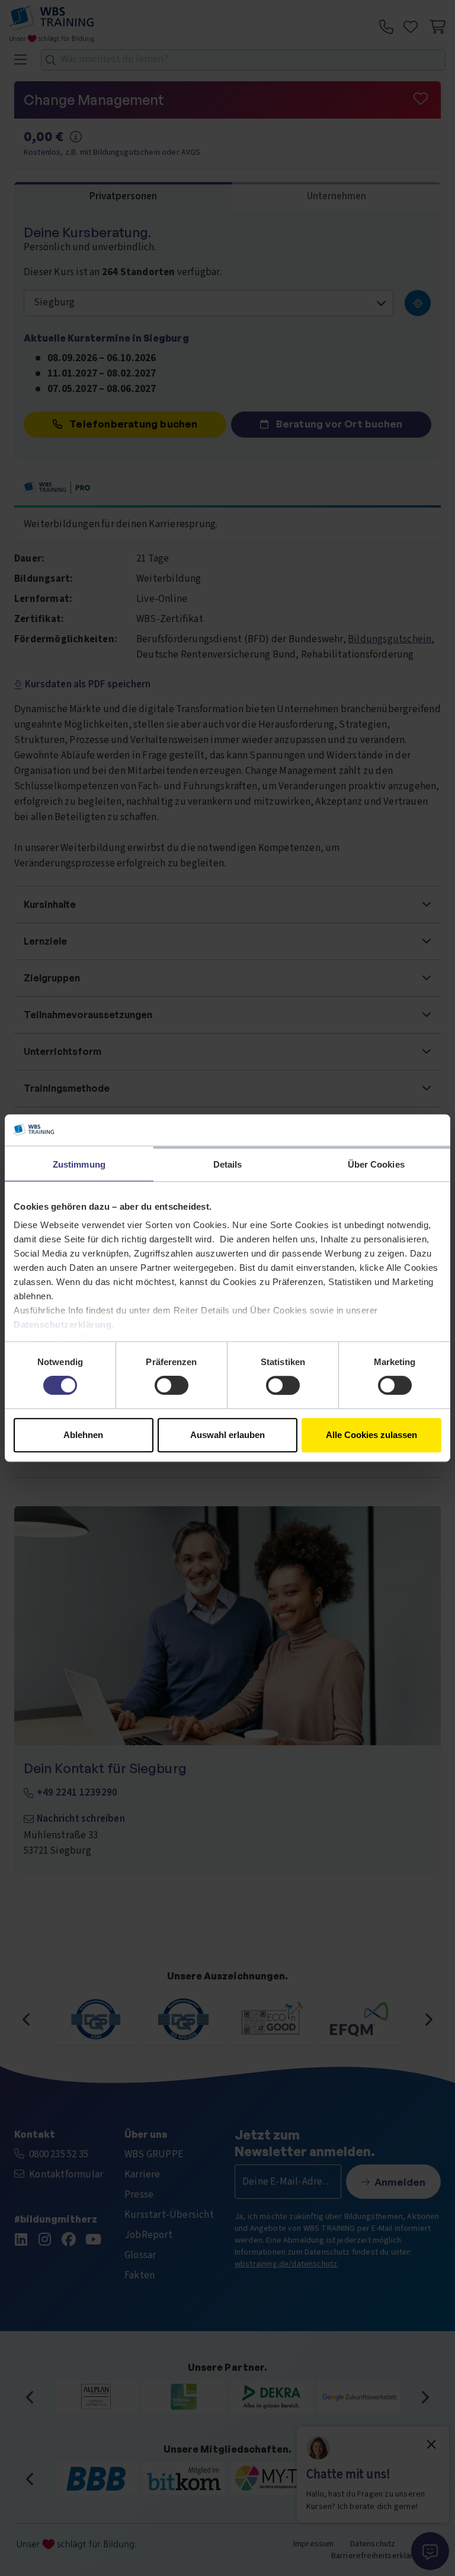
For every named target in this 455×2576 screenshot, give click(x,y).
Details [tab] (228, 1164)
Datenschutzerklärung (63, 1324)
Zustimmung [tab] (79, 1164)
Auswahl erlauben (227, 1435)
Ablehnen (83, 1435)
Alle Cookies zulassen (371, 1435)
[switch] (172, 1385)
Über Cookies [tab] (376, 1164)
